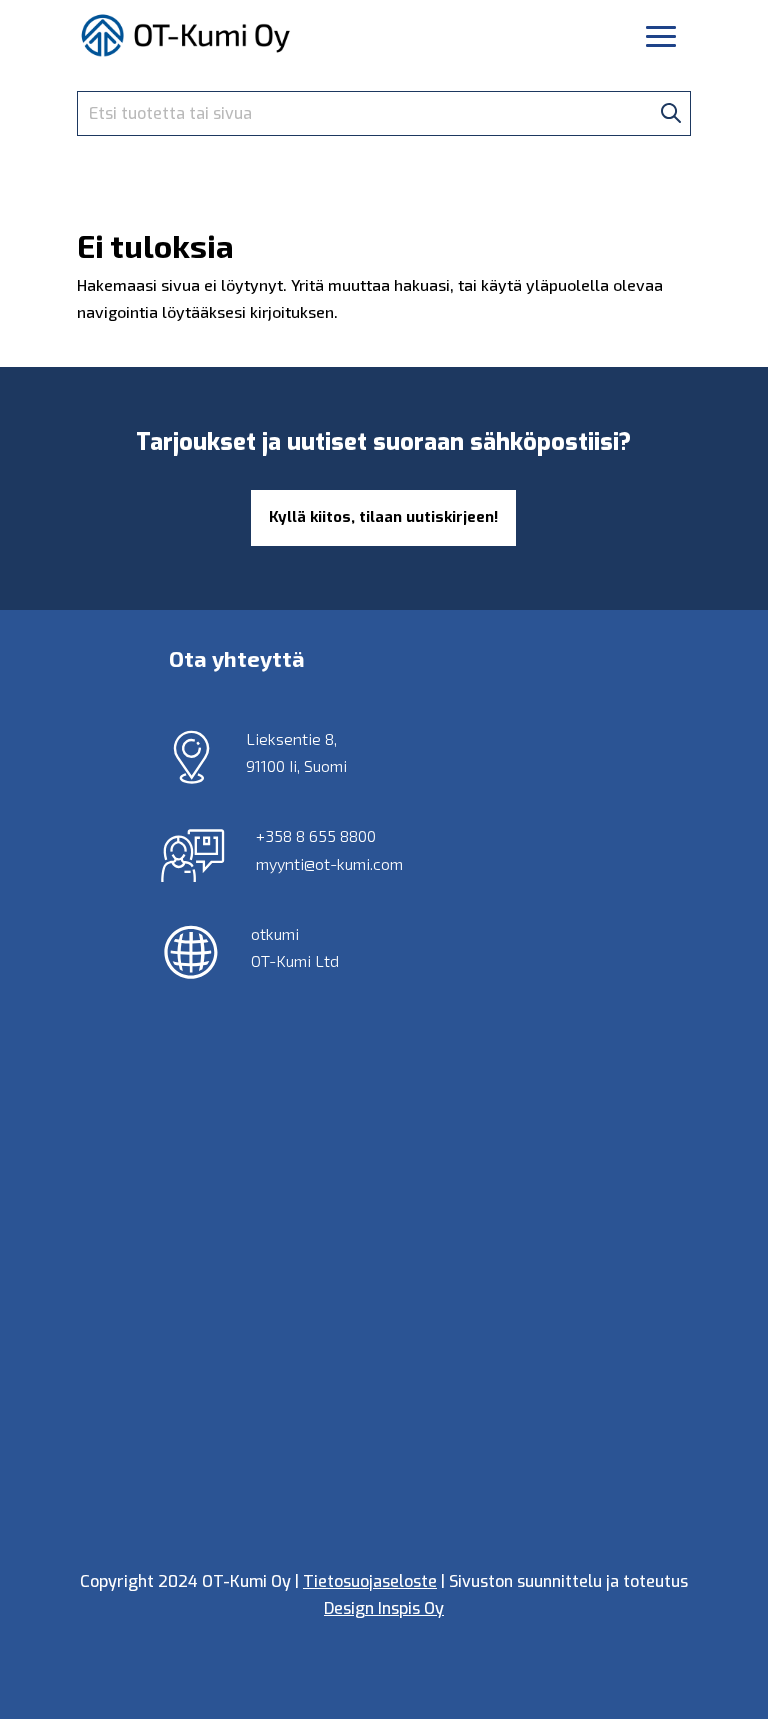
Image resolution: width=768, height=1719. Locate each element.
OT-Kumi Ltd (295, 960)
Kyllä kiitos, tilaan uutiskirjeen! (383, 517)
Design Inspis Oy (384, 1608)
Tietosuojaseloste (370, 1581)
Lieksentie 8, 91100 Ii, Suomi (296, 752)
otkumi (275, 933)
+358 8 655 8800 (316, 835)
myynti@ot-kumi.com (329, 863)
